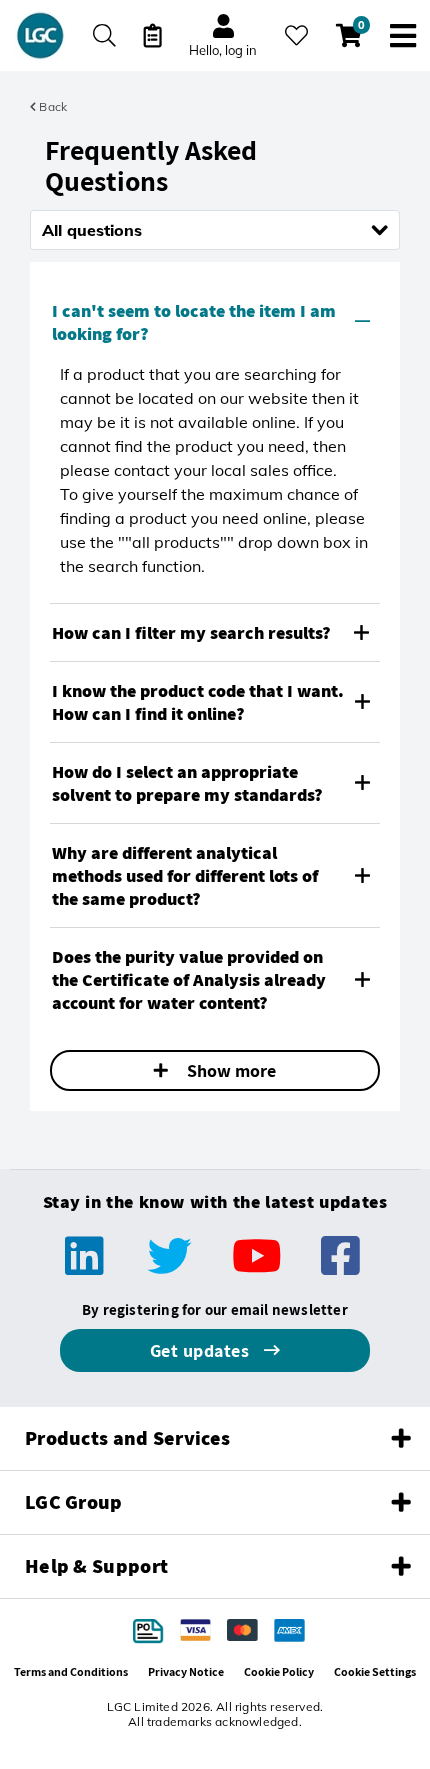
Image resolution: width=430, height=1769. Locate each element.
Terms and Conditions (71, 1671)
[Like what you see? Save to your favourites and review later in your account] (296, 35)
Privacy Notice (186, 1671)
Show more (229, 1070)
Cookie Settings (375, 1671)
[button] (215, 322)
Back (51, 106)
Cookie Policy (279, 1671)
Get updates (202, 1350)
